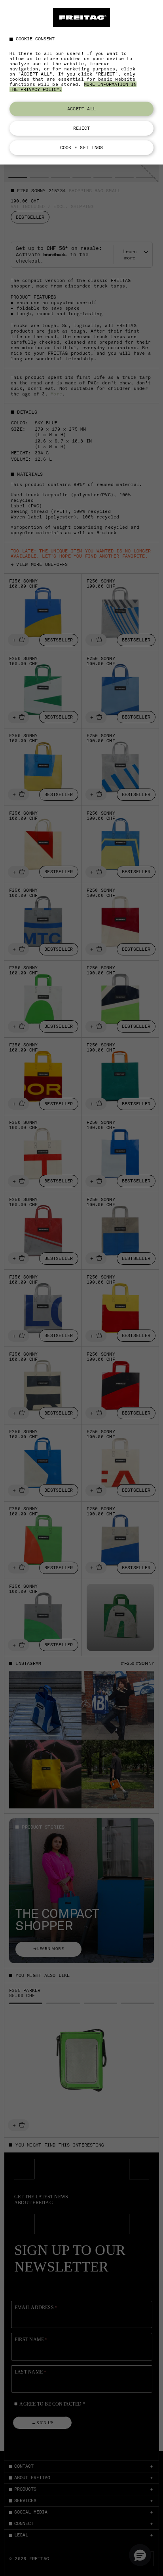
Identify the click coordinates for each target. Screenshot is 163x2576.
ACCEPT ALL (81, 109)
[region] (81, 82)
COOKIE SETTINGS (81, 148)
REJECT (82, 128)
